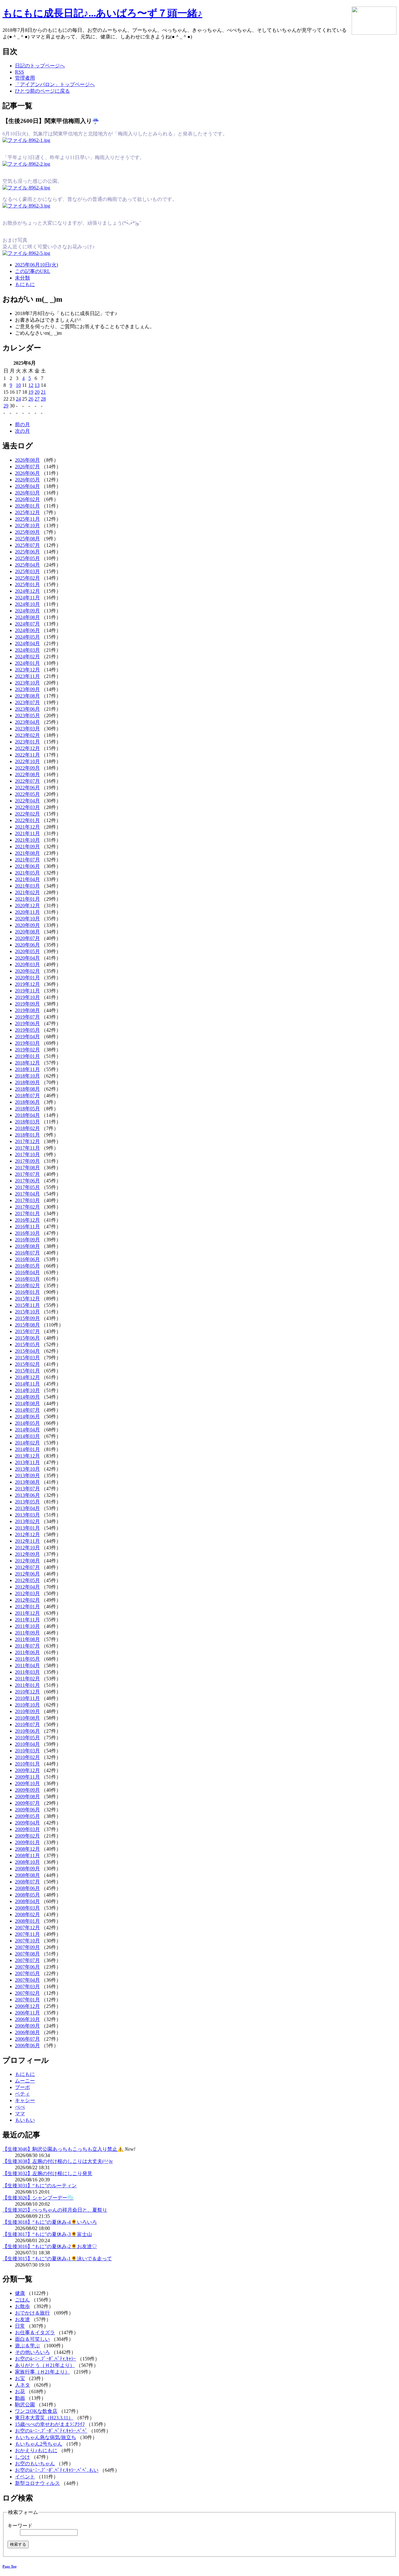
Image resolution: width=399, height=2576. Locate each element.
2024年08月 (27, 617)
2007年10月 (27, 1941)
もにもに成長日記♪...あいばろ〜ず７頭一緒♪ (102, 13)
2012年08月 (27, 1561)
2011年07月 (27, 1646)
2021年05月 (27, 873)
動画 (20, 2398)
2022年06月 (27, 788)
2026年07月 (27, 467)
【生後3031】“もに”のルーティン (40, 2186)
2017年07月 (27, 1174)
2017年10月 (27, 1154)
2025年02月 (27, 578)
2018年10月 (27, 1076)
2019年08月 (27, 1010)
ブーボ (22, 2087)
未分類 (22, 278)
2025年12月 (27, 512)
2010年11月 (27, 1698)
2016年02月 (27, 1286)
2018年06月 (27, 1102)
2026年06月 (27, 473)
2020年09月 (27, 925)
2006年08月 (27, 2032)
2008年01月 (27, 1921)
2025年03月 (27, 571)
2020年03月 (27, 964)
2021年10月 (27, 840)
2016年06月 (27, 1259)
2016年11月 (27, 1227)
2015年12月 (27, 1299)
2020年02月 (27, 971)
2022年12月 (27, 748)
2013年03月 (27, 1515)
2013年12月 (27, 1456)
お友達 (22, 2319)
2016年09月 (27, 1240)
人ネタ (22, 2385)
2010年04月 (27, 1744)
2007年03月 (27, 1987)
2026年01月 (27, 506)
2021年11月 (27, 833)
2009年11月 (27, 1777)
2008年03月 (27, 1908)
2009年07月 (27, 1803)
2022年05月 (27, 794)
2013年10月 (27, 1469)
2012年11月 (27, 1541)
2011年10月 (27, 1626)
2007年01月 (27, 2000)
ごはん (22, 2300)
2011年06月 (27, 1652)
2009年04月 (27, 1823)
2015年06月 (27, 1338)
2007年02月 (27, 1993)
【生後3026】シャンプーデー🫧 (38, 2198)
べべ (20, 2107)
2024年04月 (27, 643)
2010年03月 (27, 1751)
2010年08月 (27, 1718)
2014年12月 (27, 1377)
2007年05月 (27, 1973)
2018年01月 (27, 1135)
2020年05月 (27, 951)
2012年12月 (27, 1534)
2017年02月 (27, 1207)
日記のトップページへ (40, 66)
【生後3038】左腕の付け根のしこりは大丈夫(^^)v (58, 2161)
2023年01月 (27, 742)
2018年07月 (27, 1096)
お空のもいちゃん (35, 2464)
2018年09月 (27, 1082)
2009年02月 (27, 1836)
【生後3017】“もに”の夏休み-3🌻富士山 (47, 2234)
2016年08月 (27, 1246)
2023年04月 (27, 722)
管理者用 (25, 78)
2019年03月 (27, 1043)
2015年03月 (27, 1358)
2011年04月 (27, 1665)
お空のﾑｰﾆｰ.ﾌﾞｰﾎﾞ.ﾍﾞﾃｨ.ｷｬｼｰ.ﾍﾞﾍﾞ (51, 2431)
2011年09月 (27, 1633)
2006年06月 (27, 2045)
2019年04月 (27, 1037)
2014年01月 (27, 1449)
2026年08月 (27, 460)
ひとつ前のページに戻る (42, 91)
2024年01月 (27, 663)
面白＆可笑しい (32, 2339)
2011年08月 (27, 1639)
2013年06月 (27, 1495)
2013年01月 (27, 1528)
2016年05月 (27, 1266)
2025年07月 (27, 545)
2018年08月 (27, 1089)
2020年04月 (27, 958)
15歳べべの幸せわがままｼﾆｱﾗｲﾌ (50, 2424)
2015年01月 (27, 1371)
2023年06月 (27, 709)
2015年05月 (27, 1344)
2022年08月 (27, 774)
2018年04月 (27, 1115)
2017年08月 (27, 1168)
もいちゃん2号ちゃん (39, 2444)
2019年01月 (27, 1056)
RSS (19, 72)
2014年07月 (27, 1410)
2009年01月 (27, 1842)
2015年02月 (27, 1364)
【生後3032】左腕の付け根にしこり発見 (47, 2173)
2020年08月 (27, 932)
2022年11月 (27, 755)
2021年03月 (27, 886)
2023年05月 (27, 716)
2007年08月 (27, 1954)
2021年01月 (27, 899)
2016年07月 (27, 1253)
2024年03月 (27, 650)
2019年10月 (27, 997)
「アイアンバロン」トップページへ (55, 84)
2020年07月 (27, 938)
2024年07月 (27, 624)
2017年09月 (27, 1161)
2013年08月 (27, 1482)
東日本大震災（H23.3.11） (44, 2418)
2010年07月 (27, 1724)
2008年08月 (27, 1875)
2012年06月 (27, 1574)
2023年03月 (27, 729)
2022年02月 (27, 814)
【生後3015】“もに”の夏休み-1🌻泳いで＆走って (57, 2259)
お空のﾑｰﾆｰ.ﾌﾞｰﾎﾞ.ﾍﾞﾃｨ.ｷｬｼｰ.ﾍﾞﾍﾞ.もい (57, 2470)
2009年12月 (27, 1770)
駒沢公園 (25, 2405)
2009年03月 (27, 1829)
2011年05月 (27, 1659)
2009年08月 (27, 1797)
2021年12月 (27, 827)
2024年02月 (27, 657)
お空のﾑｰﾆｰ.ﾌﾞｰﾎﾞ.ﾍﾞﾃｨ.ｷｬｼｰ (46, 2359)
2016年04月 (27, 1272)
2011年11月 (27, 1620)
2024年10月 (27, 604)
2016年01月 (27, 1292)
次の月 (22, 431)
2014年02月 (27, 1443)
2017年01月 (27, 1213)
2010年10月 (27, 1705)
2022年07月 (27, 781)
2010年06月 (27, 1731)
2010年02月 (27, 1757)
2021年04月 (27, 879)
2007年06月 (27, 1967)
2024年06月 (27, 630)
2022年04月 (27, 801)
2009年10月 (27, 1783)
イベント (25, 2477)
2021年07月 (27, 860)
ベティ (22, 2094)
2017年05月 (27, 1187)
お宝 (20, 2378)
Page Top (10, 2566)
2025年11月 (27, 519)
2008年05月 (27, 1895)
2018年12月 (27, 1063)
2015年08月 (27, 1325)
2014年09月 (27, 1397)
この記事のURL (33, 271)
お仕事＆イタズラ (35, 2333)
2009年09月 (27, 1790)
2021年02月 (27, 892)
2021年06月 (27, 866)
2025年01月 (27, 584)
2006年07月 (27, 2039)
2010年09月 (27, 1711)
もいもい (25, 2120)
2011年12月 (27, 1613)
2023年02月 (27, 735)
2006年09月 (27, 2026)
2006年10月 (27, 2019)
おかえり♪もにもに (36, 2450)
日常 (20, 2326)
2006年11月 (27, 2013)
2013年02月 (27, 1521)
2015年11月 (27, 1305)
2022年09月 (27, 768)
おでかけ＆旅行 (32, 2313)
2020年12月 (27, 906)
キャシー (25, 2100)
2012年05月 (27, 1580)
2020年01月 (27, 978)
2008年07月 (27, 1882)
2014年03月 (27, 1436)
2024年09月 (27, 611)
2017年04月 (27, 1194)
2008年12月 (27, 1849)
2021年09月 (27, 847)
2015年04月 (27, 1351)
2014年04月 (27, 1430)
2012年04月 (27, 1587)
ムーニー (25, 2081)
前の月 (22, 424)
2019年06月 (27, 1023)
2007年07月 (27, 1960)
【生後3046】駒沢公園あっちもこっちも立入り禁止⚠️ (63, 2149)
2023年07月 (27, 702)
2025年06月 (27, 552)
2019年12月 (27, 984)
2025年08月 (27, 539)
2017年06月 (27, 1181)
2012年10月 (27, 1548)
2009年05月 (27, 1816)
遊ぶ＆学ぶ (27, 2346)
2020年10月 (27, 919)
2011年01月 (27, 1685)
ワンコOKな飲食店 (36, 2411)
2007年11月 (27, 1934)
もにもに (25, 284)
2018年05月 (27, 1109)
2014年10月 (27, 1390)
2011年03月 (27, 1672)
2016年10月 (27, 1233)
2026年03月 (27, 493)
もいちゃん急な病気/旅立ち (46, 2437)
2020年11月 (27, 912)
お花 (20, 2391)
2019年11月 (27, 991)
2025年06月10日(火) (36, 265)
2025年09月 (27, 532)
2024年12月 (27, 591)
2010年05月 (27, 1738)
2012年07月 (27, 1567)
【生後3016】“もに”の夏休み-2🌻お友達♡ (50, 2246)
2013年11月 (27, 1462)
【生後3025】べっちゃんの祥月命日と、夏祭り (55, 2210)
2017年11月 (27, 1148)
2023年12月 (27, 670)
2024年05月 (27, 637)
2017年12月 (27, 1141)
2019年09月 (27, 1004)
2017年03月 (27, 1200)
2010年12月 (27, 1692)
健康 (20, 2293)
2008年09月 (27, 1869)
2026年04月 (27, 486)
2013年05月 (27, 1502)
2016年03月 (27, 1279)
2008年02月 (27, 1914)
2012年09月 (27, 1554)
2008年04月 (27, 1901)
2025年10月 (27, 526)
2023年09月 (27, 689)
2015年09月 (27, 1318)
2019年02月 (27, 1050)
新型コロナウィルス (37, 2483)
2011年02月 (27, 1679)
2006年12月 (27, 2006)
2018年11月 (27, 1069)
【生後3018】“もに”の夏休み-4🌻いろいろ (50, 2222)
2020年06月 (27, 945)
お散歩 (22, 2306)
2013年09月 (27, 1475)
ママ (20, 2113)
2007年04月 (27, 1980)
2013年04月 (27, 1508)
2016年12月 (27, 1220)
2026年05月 (27, 480)
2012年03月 (27, 1593)
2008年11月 (27, 1855)
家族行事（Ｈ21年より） (42, 2372)
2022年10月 (27, 761)
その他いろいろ (32, 2352)
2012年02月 (27, 1600)
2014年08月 (27, 1403)
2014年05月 (27, 1423)
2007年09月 (27, 1947)
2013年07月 (27, 1489)
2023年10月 (27, 683)
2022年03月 (27, 807)
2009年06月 (27, 1810)
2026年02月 (27, 499)
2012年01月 (27, 1607)
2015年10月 (27, 1312)
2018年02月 (27, 1128)
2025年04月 (27, 565)
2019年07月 (27, 1017)
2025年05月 (27, 558)
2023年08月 (27, 696)
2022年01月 (27, 820)
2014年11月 (27, 1384)
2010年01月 (27, 1764)
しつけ (22, 2457)
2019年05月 (27, 1030)
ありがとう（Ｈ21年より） (45, 2365)
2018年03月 (27, 1122)
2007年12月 (27, 1928)
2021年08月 (27, 853)
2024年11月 (27, 598)
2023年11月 (27, 676)
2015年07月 (27, 1331)
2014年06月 (27, 1417)
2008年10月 (27, 1862)
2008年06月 (27, 1888)
